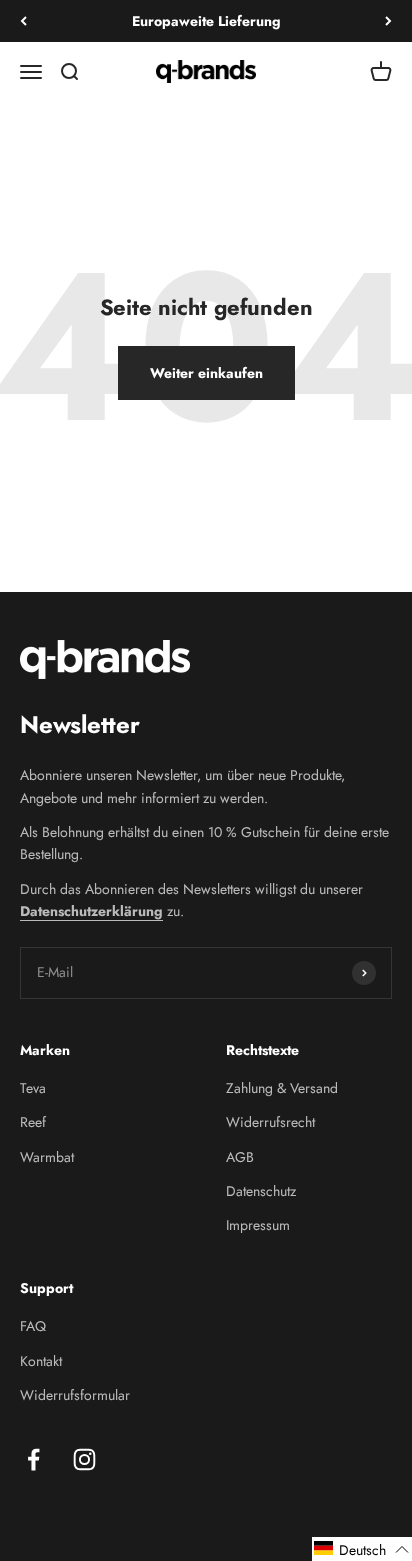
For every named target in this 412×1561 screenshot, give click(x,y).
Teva (33, 1088)
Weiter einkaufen (206, 373)
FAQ (33, 1326)
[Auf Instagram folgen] (84, 1459)
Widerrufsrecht (270, 1122)
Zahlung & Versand (282, 1088)
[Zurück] (23, 21)
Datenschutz (261, 1191)
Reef (33, 1122)
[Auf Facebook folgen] (33, 1459)
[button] (362, 1549)
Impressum (258, 1225)
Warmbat (47, 1157)
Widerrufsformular (75, 1395)
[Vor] (388, 21)
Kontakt (41, 1361)
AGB (240, 1157)
